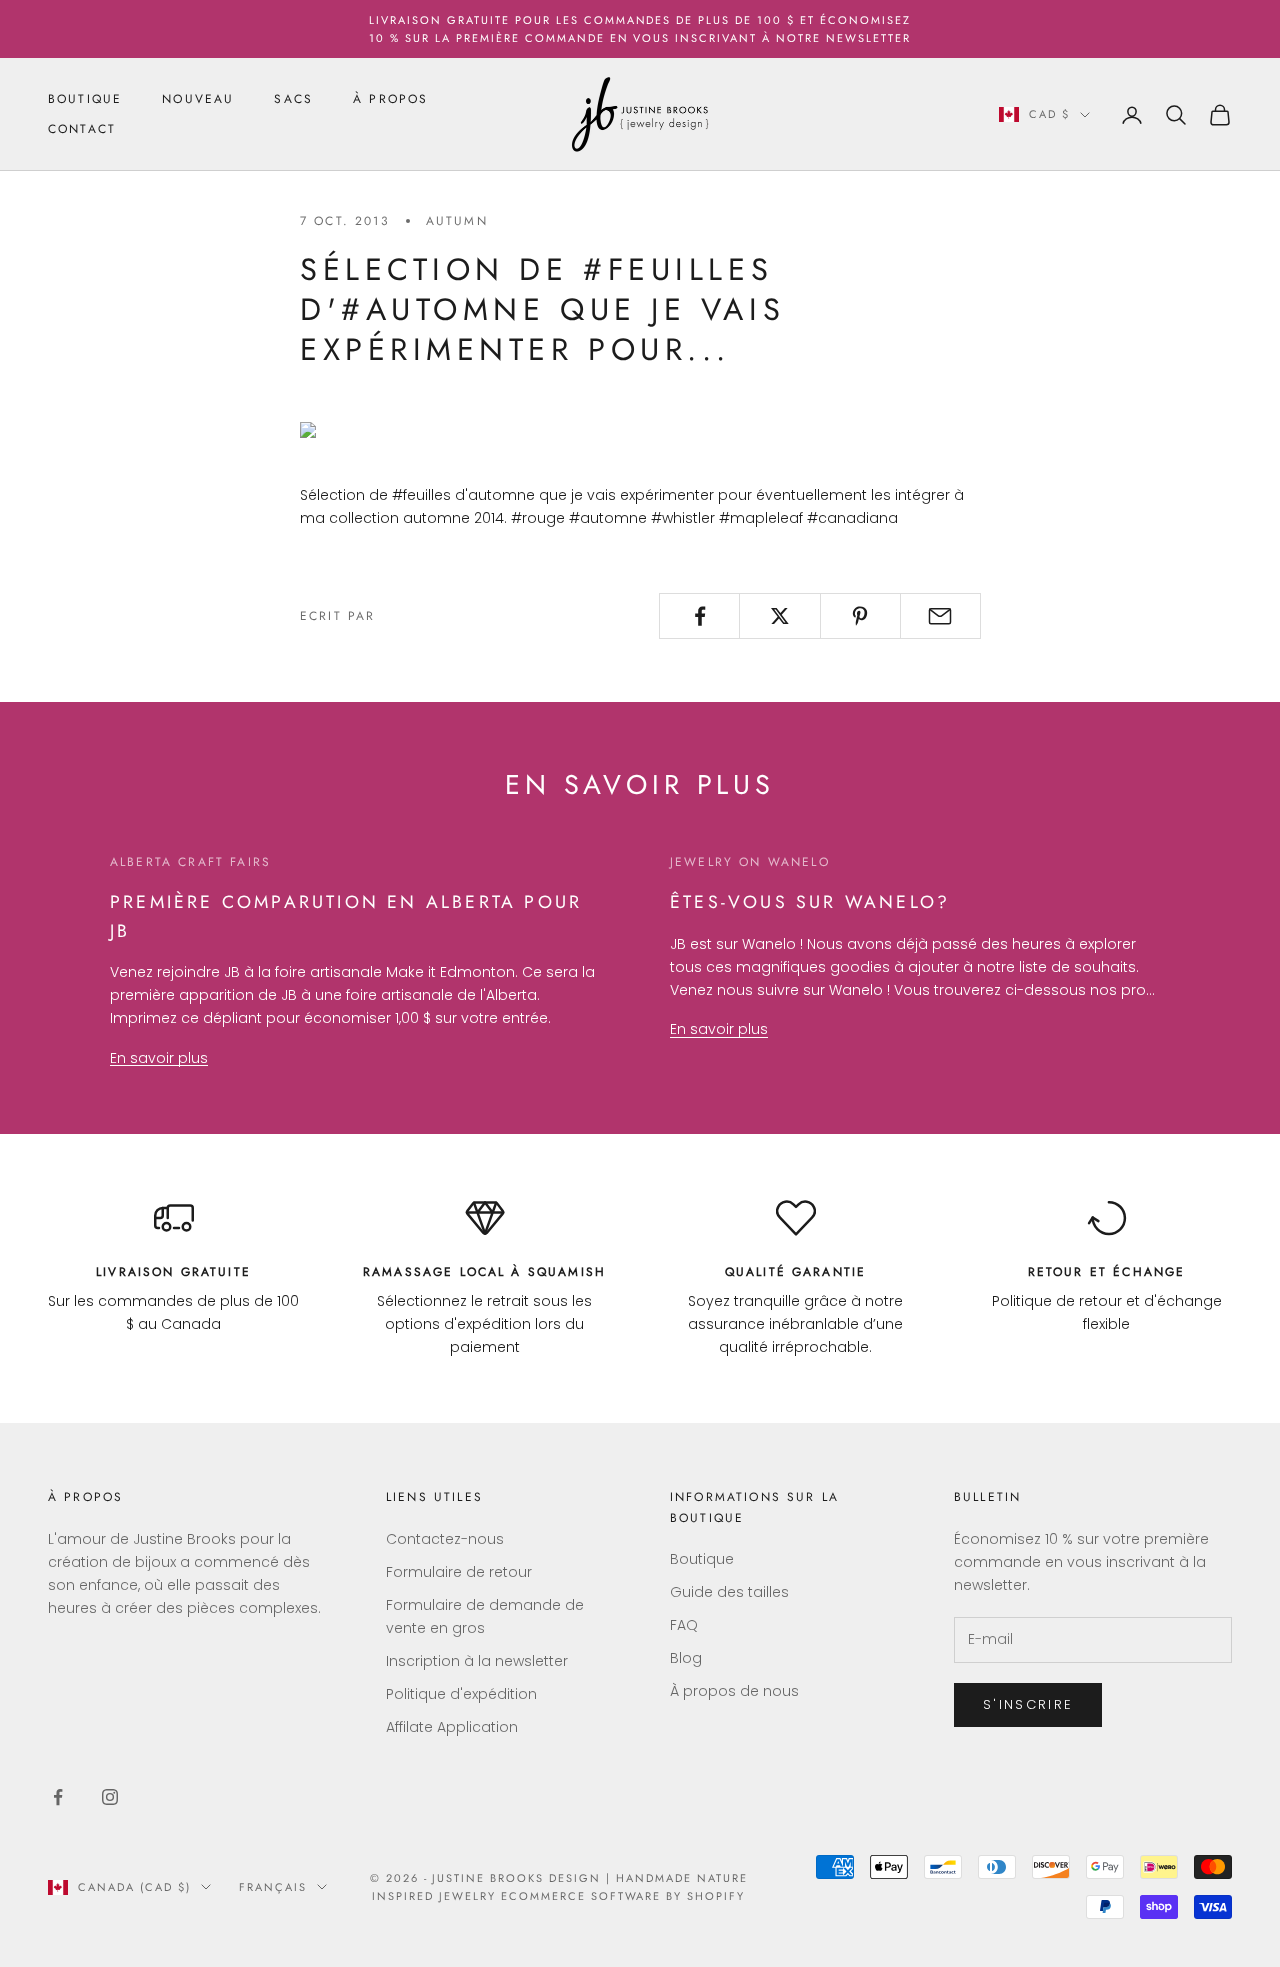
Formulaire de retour (459, 1572)
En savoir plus (159, 1058)
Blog (686, 1658)
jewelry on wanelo (750, 862)
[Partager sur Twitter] (779, 616)
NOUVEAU (198, 99)
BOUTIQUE (85, 99)
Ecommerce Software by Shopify (623, 1896)
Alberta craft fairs (190, 862)
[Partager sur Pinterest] (860, 616)
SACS (293, 99)
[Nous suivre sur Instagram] (110, 1797)
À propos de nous (734, 1691)
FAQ (684, 1625)
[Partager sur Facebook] (699, 616)
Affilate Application (452, 1727)
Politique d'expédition (461, 1694)
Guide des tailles (729, 1592)
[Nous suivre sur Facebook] (58, 1797)
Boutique (702, 1559)
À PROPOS (390, 99)
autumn (457, 221)
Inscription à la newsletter (477, 1661)
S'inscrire (1028, 1704)
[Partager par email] (940, 616)
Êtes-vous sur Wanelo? (810, 902)
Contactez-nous (445, 1539)
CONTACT (82, 130)
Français (273, 1887)
